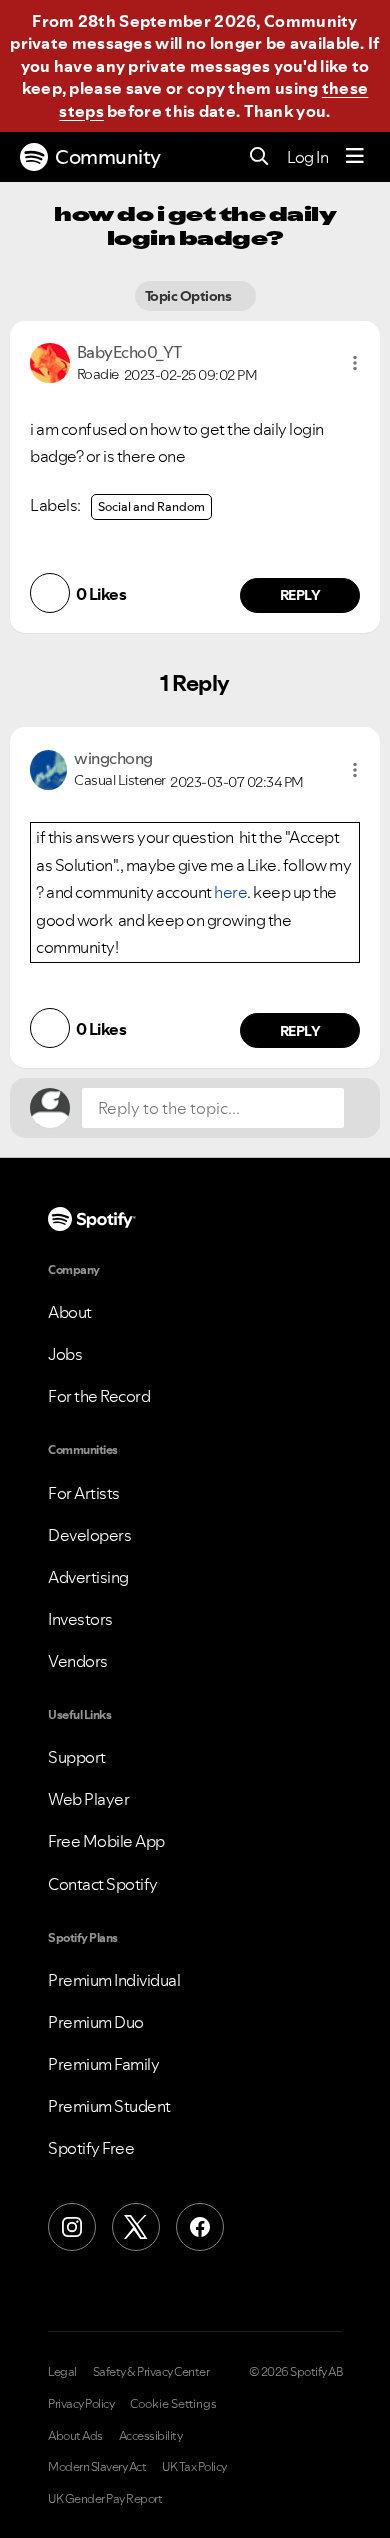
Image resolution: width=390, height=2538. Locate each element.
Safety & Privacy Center (151, 2372)
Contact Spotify (103, 1884)
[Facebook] (200, 2227)
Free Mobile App (106, 1841)
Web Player (88, 1799)
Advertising (88, 1577)
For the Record (99, 1396)
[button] (355, 363)
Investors (80, 1619)
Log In (307, 157)
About (70, 1312)
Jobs (65, 1354)
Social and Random (151, 506)
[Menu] (355, 157)
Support (77, 1757)
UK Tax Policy (194, 2467)
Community (108, 157)
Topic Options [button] (188, 296)
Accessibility (151, 2436)
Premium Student (109, 2106)
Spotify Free (91, 2148)
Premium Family (103, 2064)
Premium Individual (114, 1980)
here (230, 892)
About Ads (75, 2436)
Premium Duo (96, 2022)
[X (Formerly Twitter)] (136, 2227)
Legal (62, 2372)
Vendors (78, 1661)
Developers (89, 1535)
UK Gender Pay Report (105, 2499)
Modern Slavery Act (97, 2467)
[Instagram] (72, 2227)
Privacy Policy (81, 2404)
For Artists (84, 1493)
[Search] (259, 157)
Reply (300, 595)
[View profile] (50, 361)
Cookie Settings (173, 2404)
